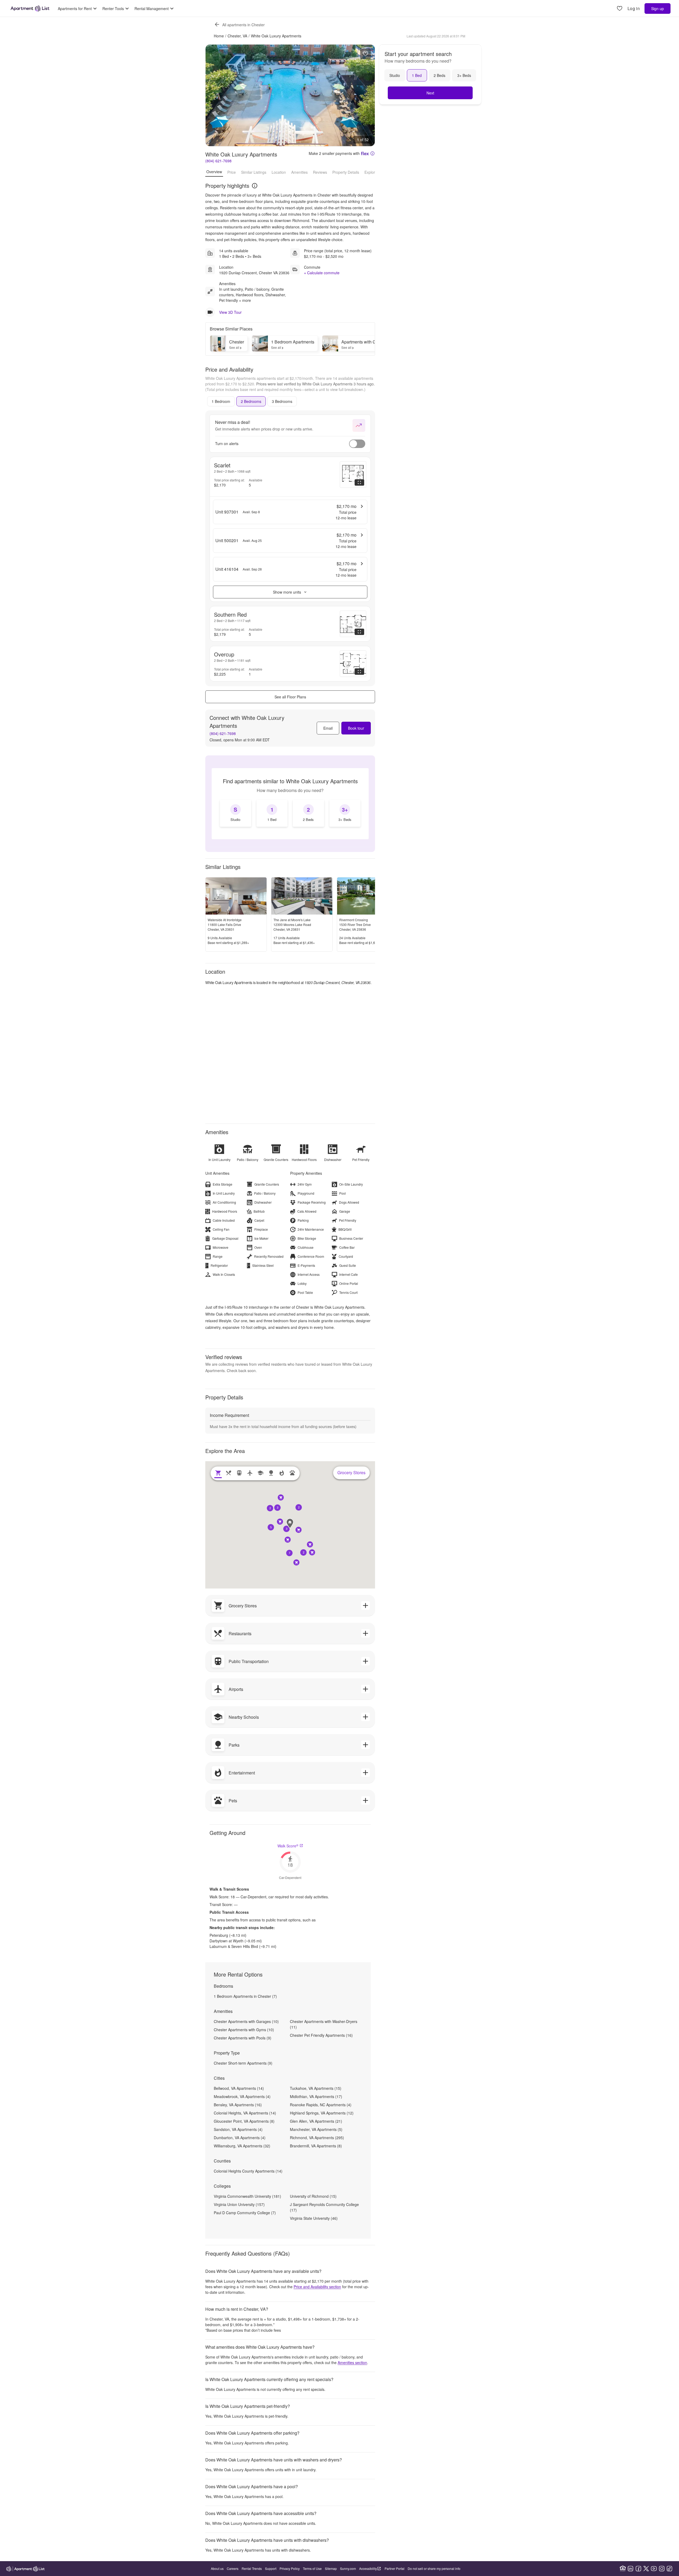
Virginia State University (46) (314, 2218)
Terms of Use (312, 2568)
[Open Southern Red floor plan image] (353, 624)
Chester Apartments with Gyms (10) (244, 2030)
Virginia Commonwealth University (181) (247, 2196)
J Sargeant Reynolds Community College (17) (324, 2207)
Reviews (320, 172)
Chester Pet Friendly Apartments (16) (321, 2035)
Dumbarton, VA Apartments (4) (240, 2138)
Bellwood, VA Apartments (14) (239, 2088)
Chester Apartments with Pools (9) (243, 2038)
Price (232, 172)
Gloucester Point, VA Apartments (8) (244, 2121)
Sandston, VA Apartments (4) (238, 2129)
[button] (286, 1529)
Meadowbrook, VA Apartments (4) (242, 2096)
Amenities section (352, 2362)
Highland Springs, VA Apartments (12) (322, 2113)
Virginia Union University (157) (239, 2204)
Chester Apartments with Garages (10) (246, 2021)
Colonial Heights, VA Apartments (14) (245, 2113)
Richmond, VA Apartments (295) (317, 2138)
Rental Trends (252, 2568)
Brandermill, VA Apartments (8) (316, 2146)
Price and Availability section (317, 2287)
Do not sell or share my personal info (434, 2568)
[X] (646, 2569)
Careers (233, 2568)
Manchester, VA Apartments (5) (316, 2129)
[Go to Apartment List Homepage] (30, 8)
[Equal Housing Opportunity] (623, 2569)
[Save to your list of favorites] (365, 54)
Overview (214, 172)
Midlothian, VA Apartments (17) (316, 2096)
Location (279, 172)
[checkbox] (236, 813)
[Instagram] (662, 2569)
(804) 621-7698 (218, 161)
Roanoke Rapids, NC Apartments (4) (321, 2105)
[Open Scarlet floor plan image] (353, 475)
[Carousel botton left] (214, 95)
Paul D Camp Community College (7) (245, 2213)
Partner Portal (395, 2568)
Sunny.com (348, 2568)
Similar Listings (254, 172)
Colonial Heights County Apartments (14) (248, 2171)
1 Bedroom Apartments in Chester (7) (245, 1996)
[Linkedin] (630, 2569)
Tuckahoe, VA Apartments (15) (316, 2088)
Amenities (299, 172)
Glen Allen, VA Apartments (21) (316, 2121)
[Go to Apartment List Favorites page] (620, 9)
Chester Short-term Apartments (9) (243, 2063)
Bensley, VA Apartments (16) (238, 2105)
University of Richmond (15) (313, 2196)
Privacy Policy (290, 2568)
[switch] (357, 444)
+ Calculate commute (322, 273)
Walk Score (288, 1846)
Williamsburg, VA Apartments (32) (242, 2146)
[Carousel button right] (367, 95)
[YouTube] (654, 2569)
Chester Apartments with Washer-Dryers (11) (324, 2024)
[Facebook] (638, 2569)
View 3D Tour (230, 312)
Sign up (658, 8)
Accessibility (368, 2568)
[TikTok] (669, 2569)
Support (271, 2568)
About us (217, 2568)
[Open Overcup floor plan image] (353, 664)
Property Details (346, 172)
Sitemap (331, 2568)
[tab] (221, 401)
